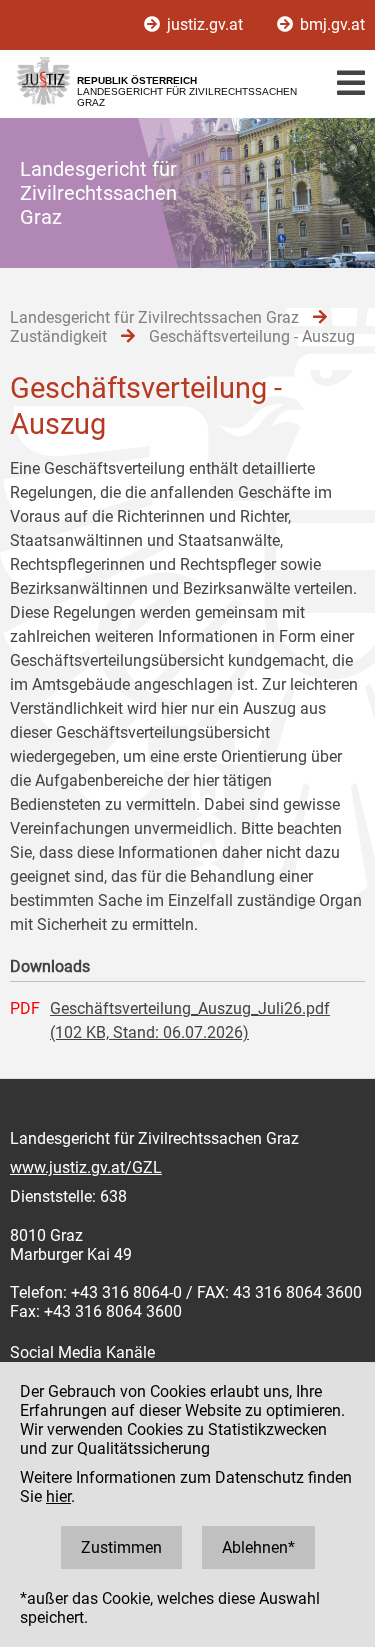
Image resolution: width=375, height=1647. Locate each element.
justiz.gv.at (205, 24)
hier (58, 1496)
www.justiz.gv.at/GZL (86, 1167)
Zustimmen (121, 1547)
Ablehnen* (258, 1547)
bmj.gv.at (330, 24)
